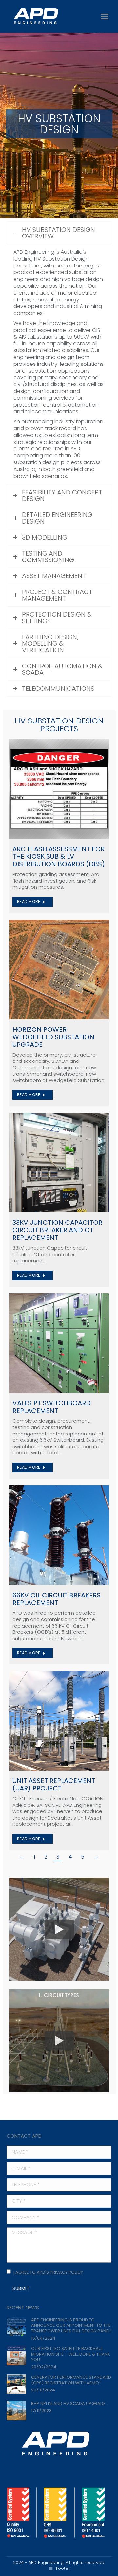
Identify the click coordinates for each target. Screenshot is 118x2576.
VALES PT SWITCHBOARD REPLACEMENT (52, 1407)
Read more (29, 902)
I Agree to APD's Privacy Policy (48, 2272)
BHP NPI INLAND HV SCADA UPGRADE (68, 2403)
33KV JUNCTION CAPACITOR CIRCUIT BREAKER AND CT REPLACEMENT (57, 1230)
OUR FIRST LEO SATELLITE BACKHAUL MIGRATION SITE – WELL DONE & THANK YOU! (71, 2354)
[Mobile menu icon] (105, 16)
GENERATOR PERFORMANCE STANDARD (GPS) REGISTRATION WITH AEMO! (71, 2380)
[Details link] (59, 789)
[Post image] (16, 2327)
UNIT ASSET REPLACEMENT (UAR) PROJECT (54, 1784)
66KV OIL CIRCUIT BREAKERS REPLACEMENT (57, 1599)
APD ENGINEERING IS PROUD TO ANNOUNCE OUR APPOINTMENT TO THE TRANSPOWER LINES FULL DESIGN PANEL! (71, 2325)
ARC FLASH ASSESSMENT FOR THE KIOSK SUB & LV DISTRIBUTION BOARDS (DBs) (59, 856)
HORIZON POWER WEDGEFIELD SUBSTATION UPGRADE (53, 1037)
